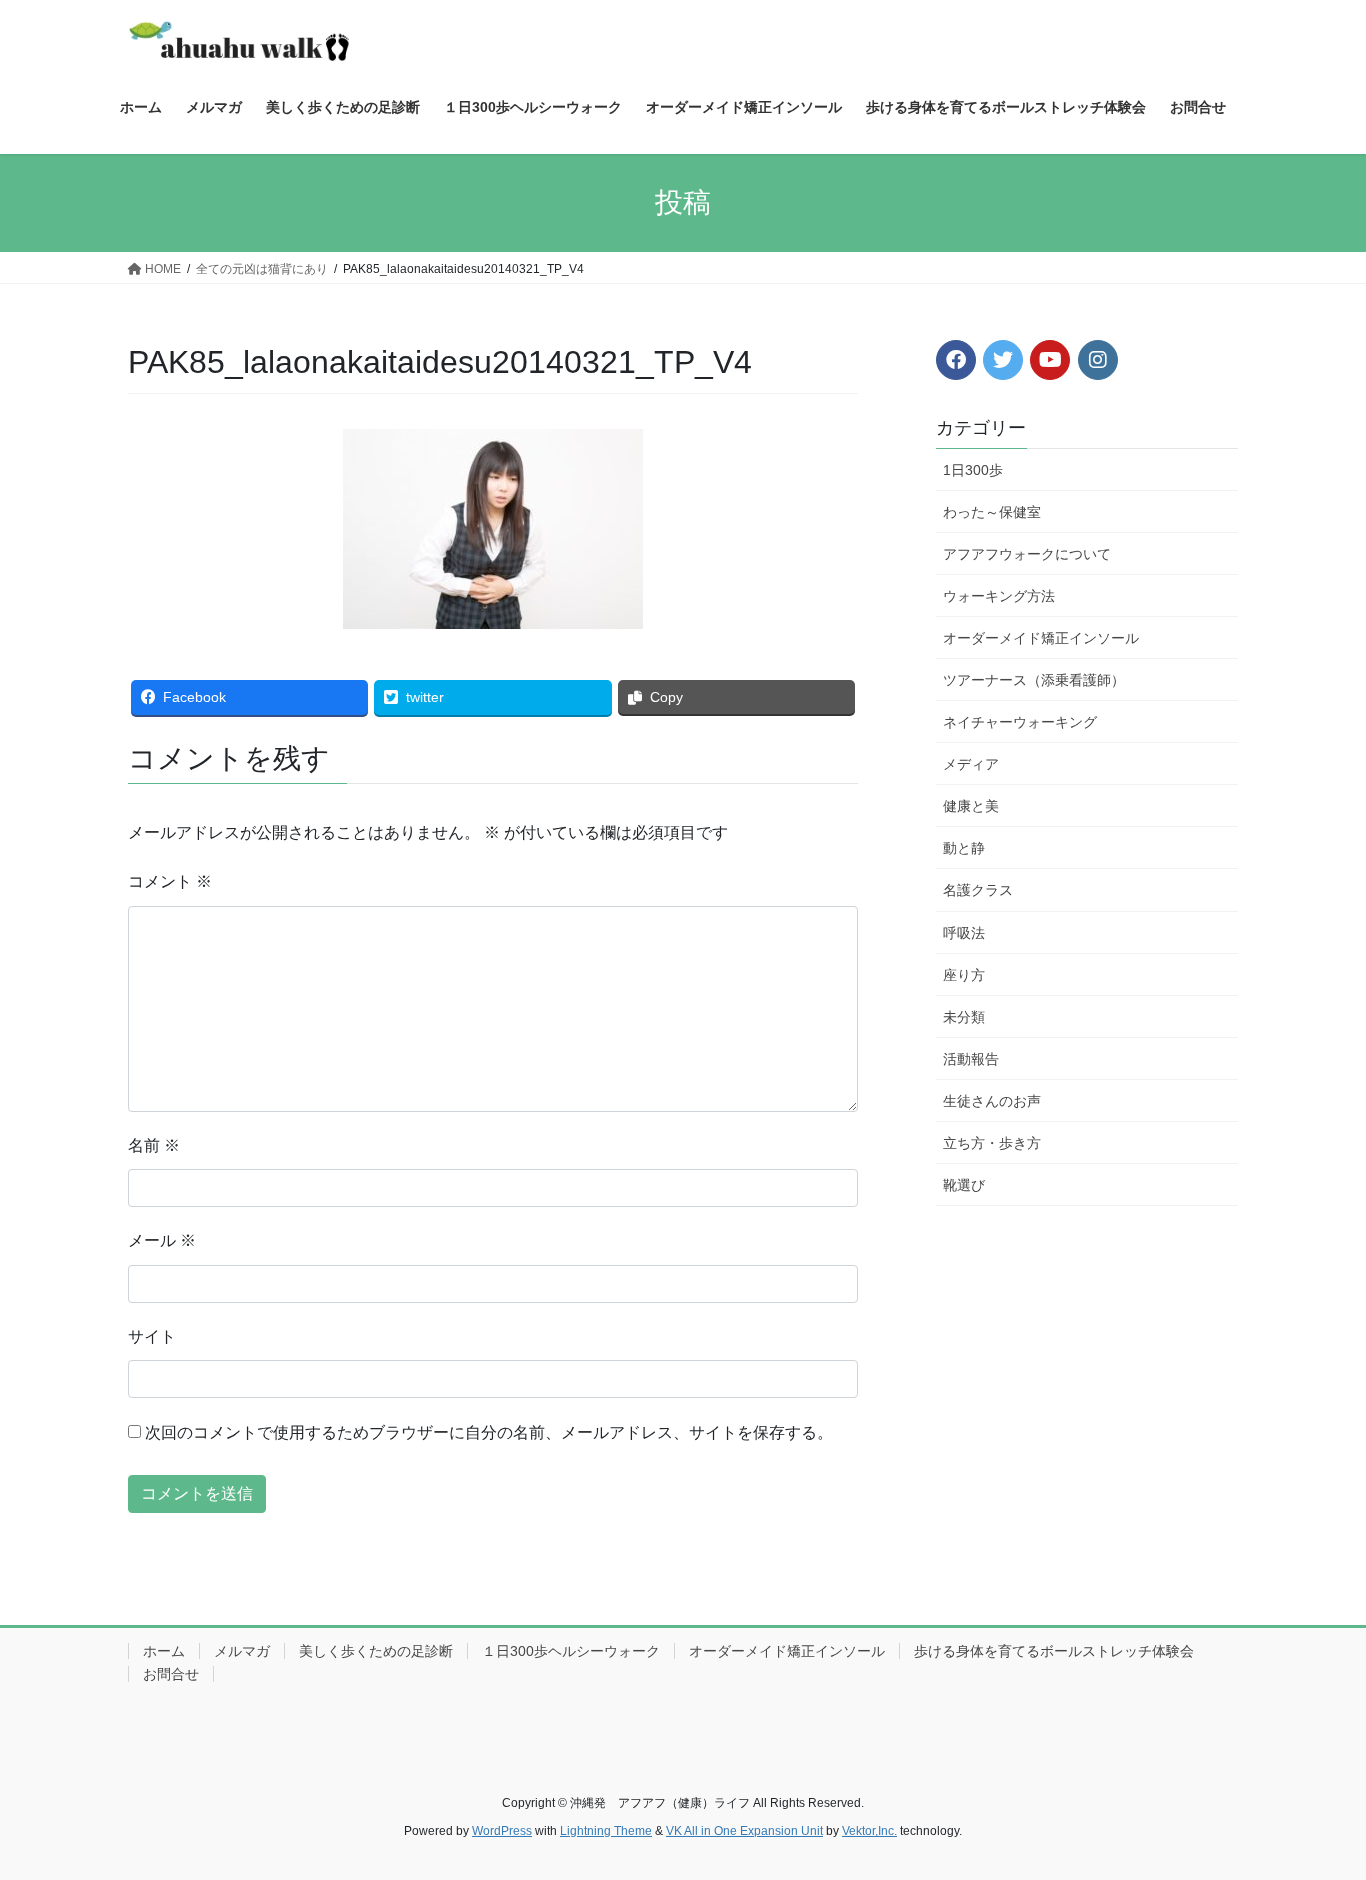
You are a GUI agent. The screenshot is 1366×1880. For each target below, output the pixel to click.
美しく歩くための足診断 (376, 1651)
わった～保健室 (992, 512)
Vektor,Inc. (869, 1831)
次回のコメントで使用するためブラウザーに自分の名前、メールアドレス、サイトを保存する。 (489, 1432)
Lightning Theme (606, 1831)
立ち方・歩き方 (992, 1143)
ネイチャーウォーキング (1020, 722)
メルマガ (242, 1651)
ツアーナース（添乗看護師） (1034, 680)
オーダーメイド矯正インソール (1041, 638)
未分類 (964, 1017)
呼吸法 (964, 933)
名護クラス (978, 890)
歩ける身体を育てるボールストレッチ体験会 (1054, 1651)
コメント (170, 881)
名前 (154, 1145)
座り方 (964, 975)
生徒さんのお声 (992, 1101)
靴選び (964, 1185)
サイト (152, 1336)
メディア (971, 764)
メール (162, 1240)
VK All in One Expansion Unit (744, 1831)
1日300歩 (973, 470)
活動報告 (971, 1059)
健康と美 (971, 806)
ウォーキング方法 (999, 596)
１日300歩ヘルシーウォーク (571, 1651)
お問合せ (171, 1674)
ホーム (164, 1651)
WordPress (502, 1831)
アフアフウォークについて (1027, 554)
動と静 (964, 848)
